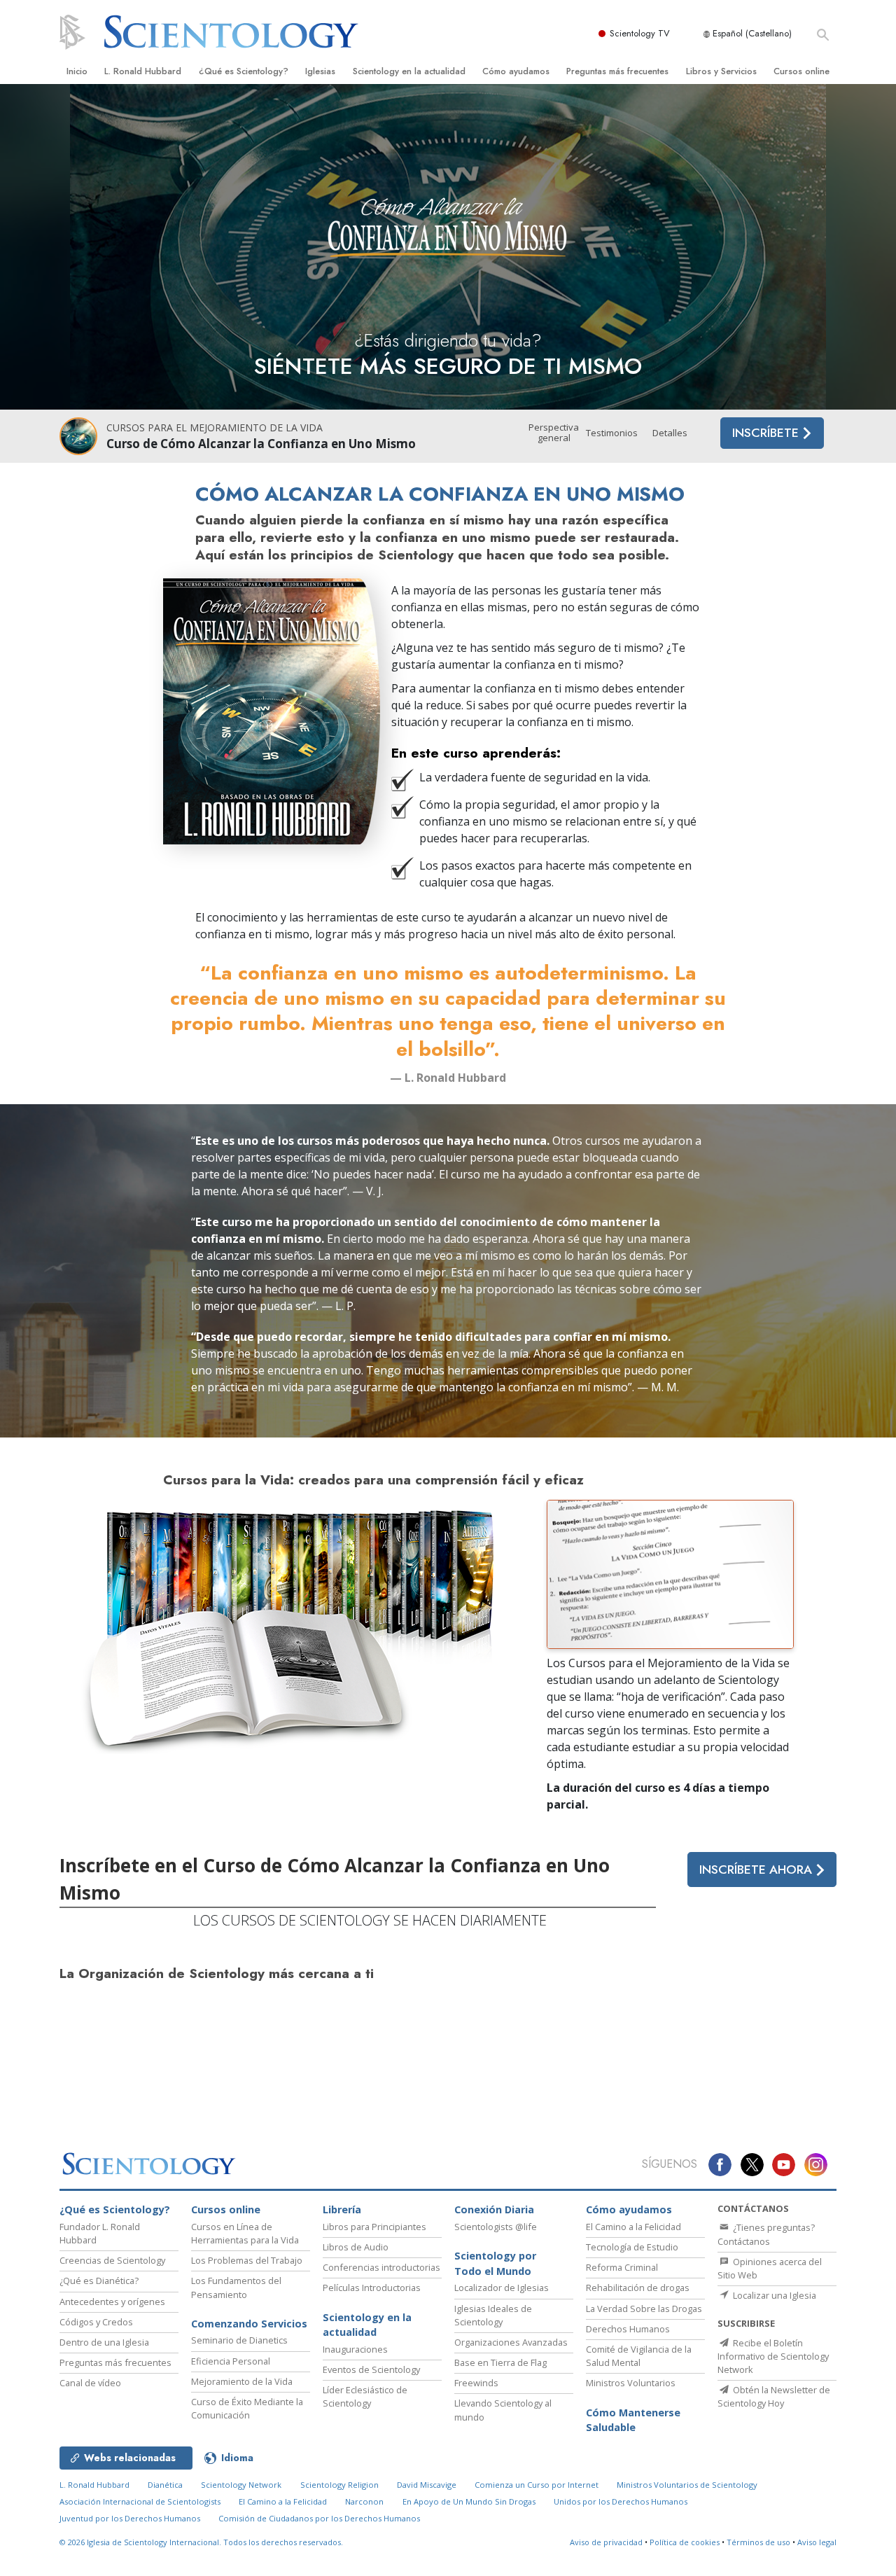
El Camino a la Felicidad (633, 2227)
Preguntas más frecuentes (617, 71)
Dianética (165, 2485)
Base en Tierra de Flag (500, 2362)
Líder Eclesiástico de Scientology (365, 2396)
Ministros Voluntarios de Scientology (687, 2485)
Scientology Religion (339, 2485)
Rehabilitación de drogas (638, 2288)
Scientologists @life (496, 2227)
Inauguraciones (355, 2349)
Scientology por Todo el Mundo (495, 2263)
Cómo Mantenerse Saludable (633, 2420)
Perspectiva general (554, 433)
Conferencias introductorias (381, 2267)
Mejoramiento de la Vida (242, 2381)
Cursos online (801, 71)
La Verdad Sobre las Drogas (644, 2309)
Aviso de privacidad (606, 2542)
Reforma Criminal (622, 2267)
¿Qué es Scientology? (244, 71)
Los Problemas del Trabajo (247, 2260)
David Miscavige (427, 2485)
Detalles (670, 433)
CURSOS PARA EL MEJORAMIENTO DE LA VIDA (215, 427)
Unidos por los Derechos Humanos (621, 2501)
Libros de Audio (356, 2247)
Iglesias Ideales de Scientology (493, 2315)
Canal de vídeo (90, 2383)
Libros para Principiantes (374, 2227)
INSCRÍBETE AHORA (757, 1870)
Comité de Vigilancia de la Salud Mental (639, 2356)
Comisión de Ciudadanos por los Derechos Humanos (319, 2518)
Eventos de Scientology (371, 2369)
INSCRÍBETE (767, 433)
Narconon (364, 2501)
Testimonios (612, 433)
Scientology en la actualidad (409, 71)
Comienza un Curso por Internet (537, 2485)
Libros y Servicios (721, 71)
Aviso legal (817, 2542)
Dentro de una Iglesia (104, 2342)
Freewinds (476, 2383)
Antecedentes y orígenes (112, 2302)
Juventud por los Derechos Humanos (130, 2518)
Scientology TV (640, 33)
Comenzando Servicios (249, 2324)
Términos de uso (758, 2542)
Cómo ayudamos (516, 71)
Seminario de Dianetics (239, 2340)
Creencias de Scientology (112, 2260)
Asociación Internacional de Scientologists (140, 2501)
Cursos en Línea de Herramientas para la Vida (245, 2233)
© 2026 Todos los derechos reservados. (201, 2542)
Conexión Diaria (494, 2209)
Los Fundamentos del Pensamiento (236, 2287)
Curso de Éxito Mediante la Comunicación (247, 2408)
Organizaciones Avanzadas (511, 2342)
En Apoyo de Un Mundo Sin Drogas (469, 2501)
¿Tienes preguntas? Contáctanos (766, 2234)
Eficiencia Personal (231, 2361)
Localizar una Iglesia (773, 2295)
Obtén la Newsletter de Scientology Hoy (774, 2396)
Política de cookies (685, 2542)
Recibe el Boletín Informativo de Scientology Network (773, 2356)
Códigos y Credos (96, 2322)
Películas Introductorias (372, 2288)
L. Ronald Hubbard (143, 71)
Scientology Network (241, 2485)
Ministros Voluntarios (631, 2383)
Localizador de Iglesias (502, 2288)
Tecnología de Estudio (632, 2247)
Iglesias (320, 71)
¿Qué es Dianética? (99, 2281)
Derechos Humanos (628, 2329)
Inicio (77, 71)
